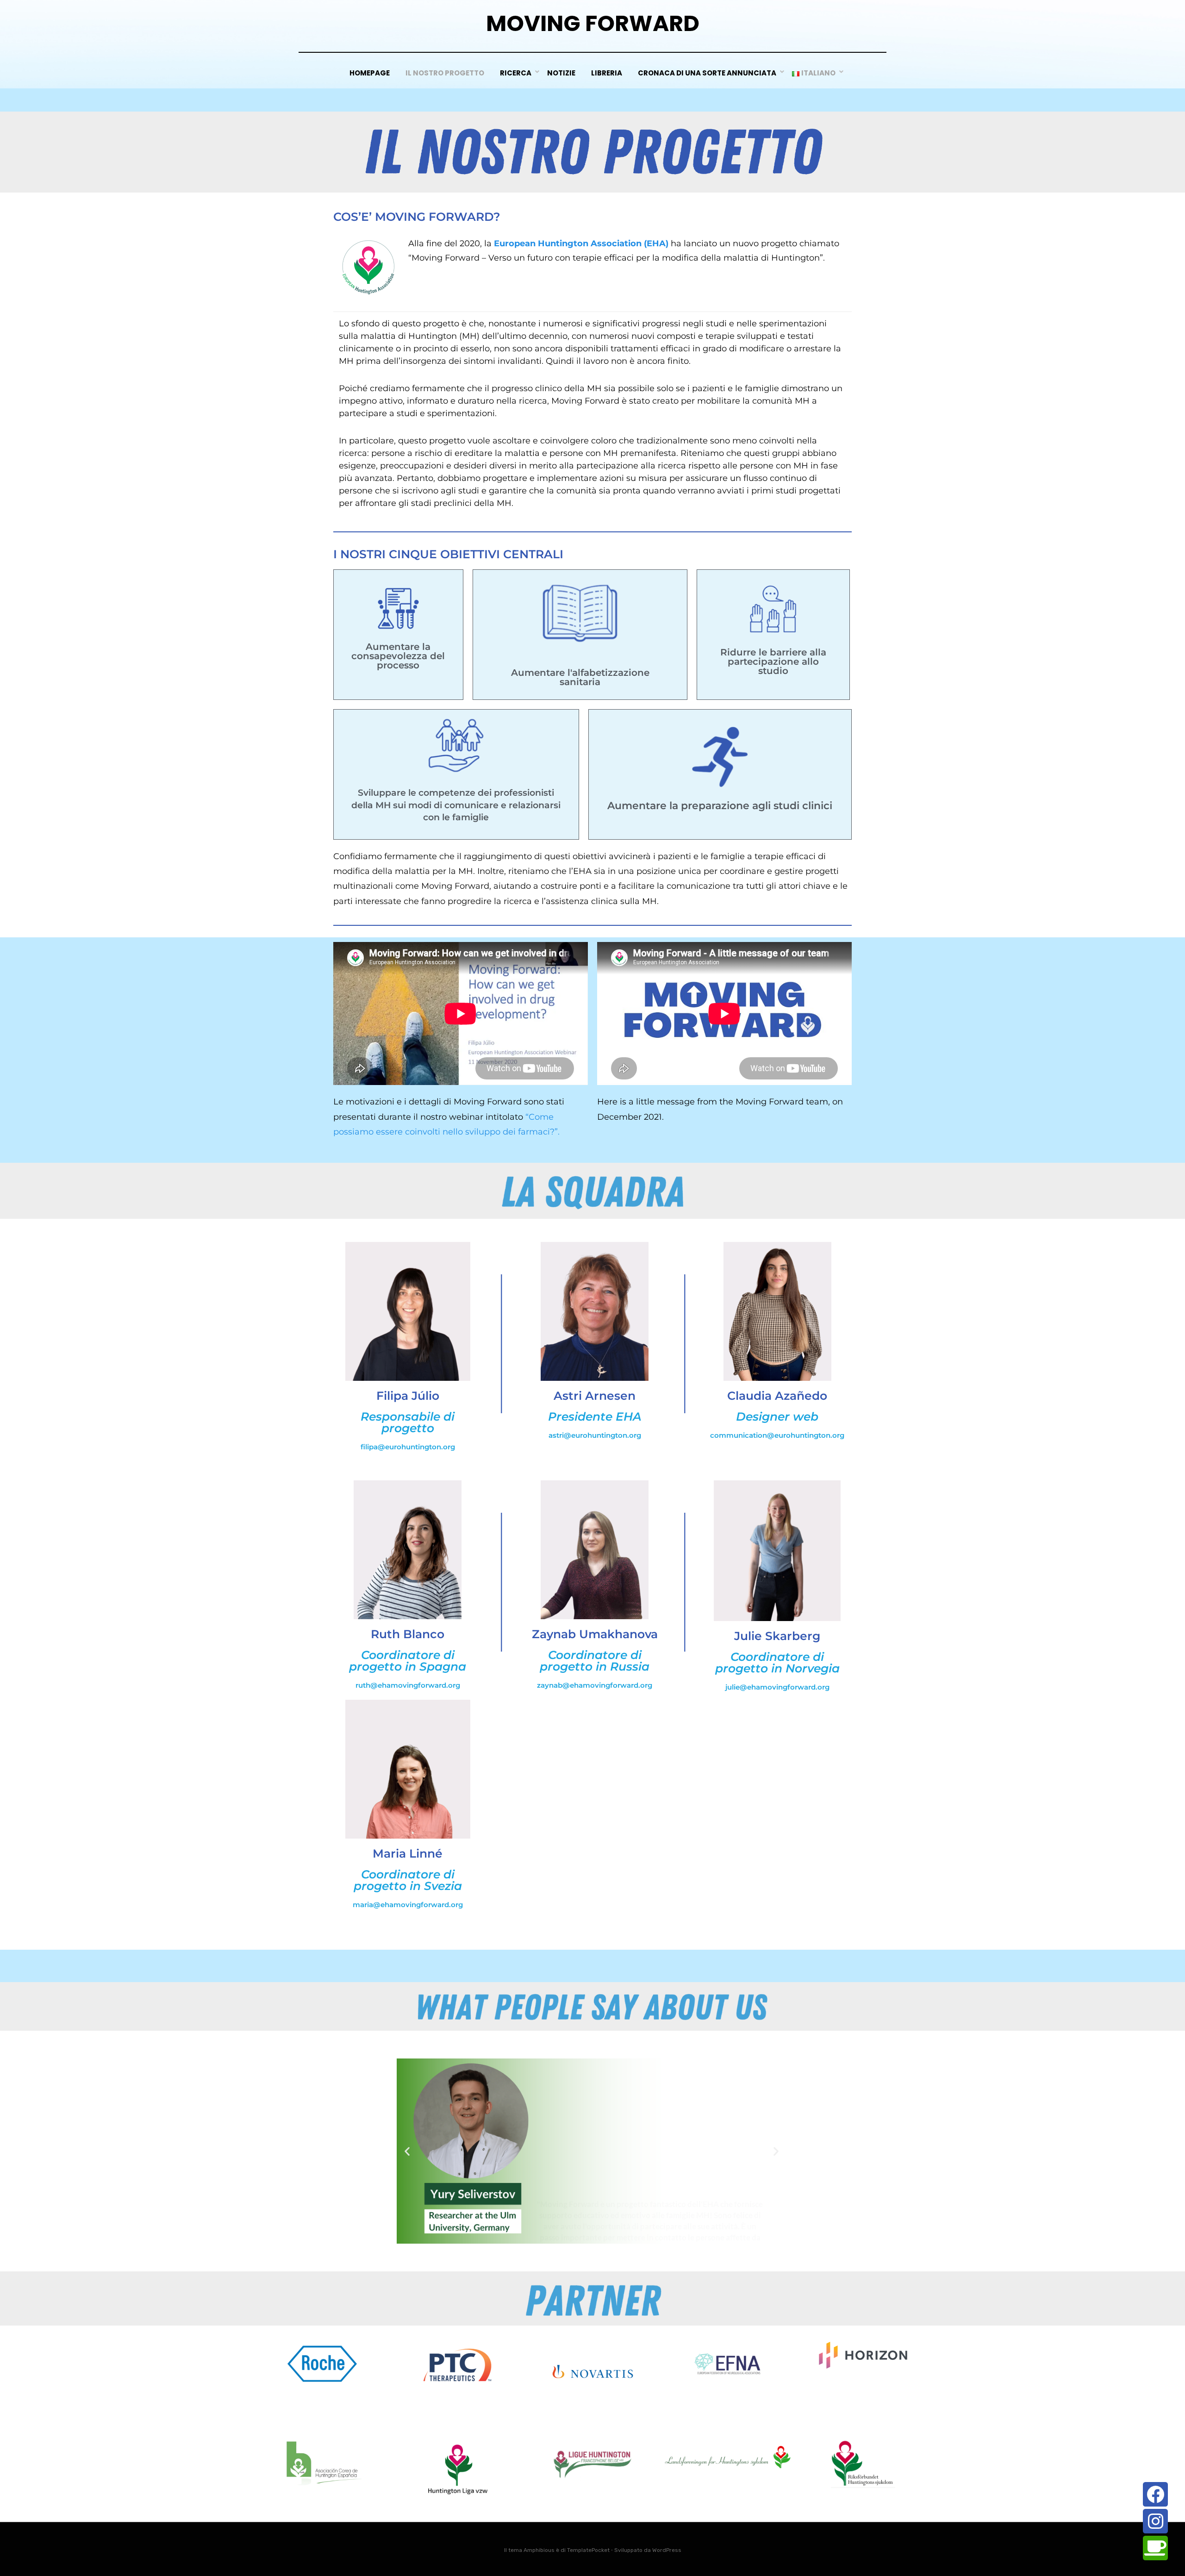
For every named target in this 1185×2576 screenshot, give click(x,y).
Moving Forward (593, 23)
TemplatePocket (588, 2550)
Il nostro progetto (445, 73)
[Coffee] (1155, 2548)
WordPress (667, 2550)
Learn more (650, 2191)
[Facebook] (1155, 2494)
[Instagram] (1155, 2521)
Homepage (370, 73)
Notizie (561, 73)
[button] (407, 2151)
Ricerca (516, 73)
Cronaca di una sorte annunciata (707, 73)
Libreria (607, 73)
